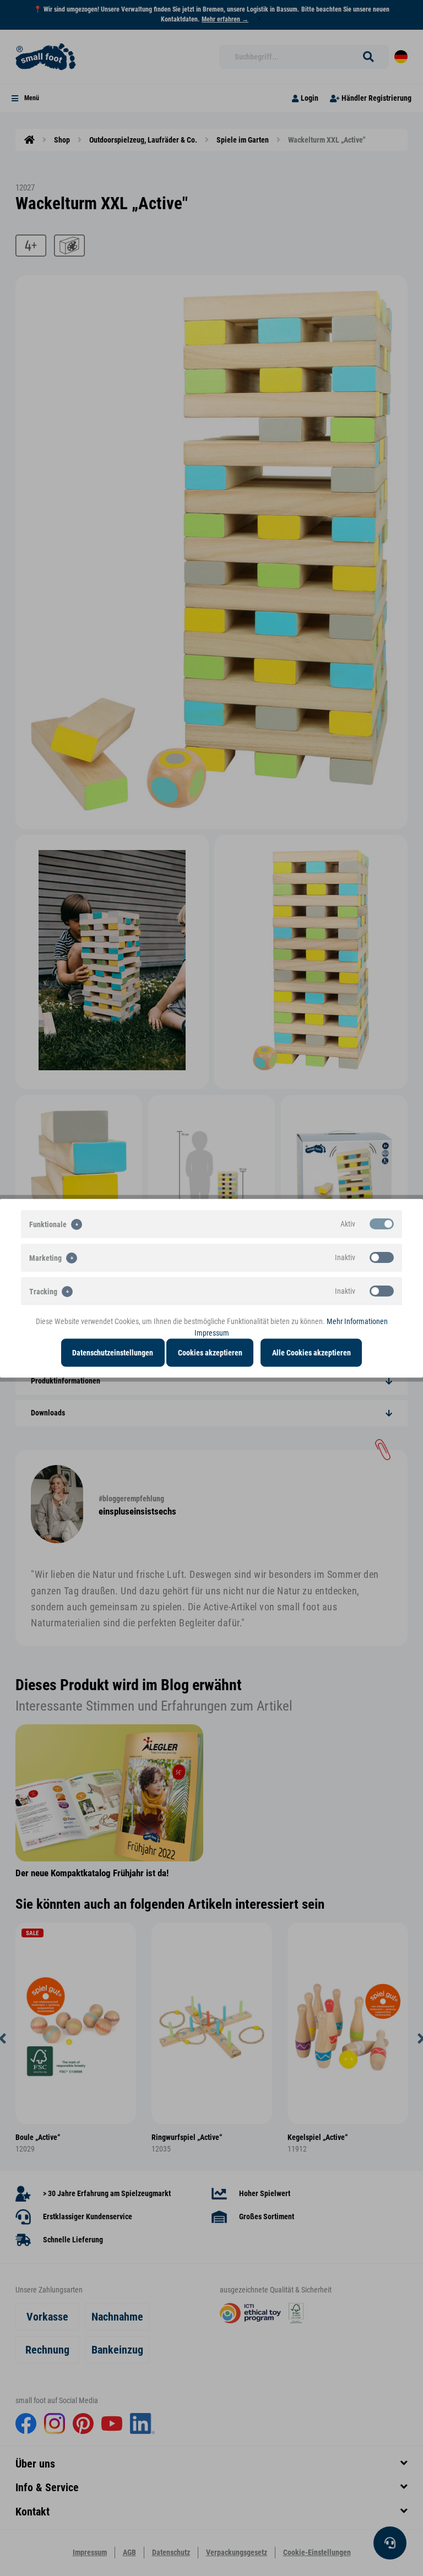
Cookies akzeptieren (210, 1352)
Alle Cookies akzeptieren (311, 1352)
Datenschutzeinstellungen (113, 1352)
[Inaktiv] (382, 1257)
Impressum (212, 1332)
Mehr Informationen (357, 1321)
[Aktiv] (382, 1223)
